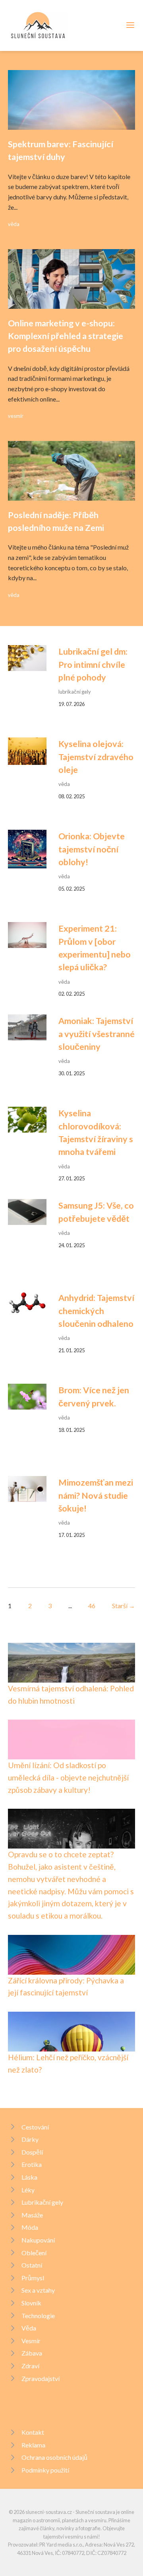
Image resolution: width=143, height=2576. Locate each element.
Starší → (124, 1606)
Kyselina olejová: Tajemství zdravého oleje (96, 757)
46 (92, 1606)
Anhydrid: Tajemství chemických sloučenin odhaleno (96, 1311)
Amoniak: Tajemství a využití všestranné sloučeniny (97, 1034)
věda (14, 224)
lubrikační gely (75, 692)
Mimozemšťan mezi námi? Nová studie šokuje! (96, 1495)
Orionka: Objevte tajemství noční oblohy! (92, 849)
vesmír (16, 416)
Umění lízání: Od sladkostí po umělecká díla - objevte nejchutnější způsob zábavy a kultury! (68, 1777)
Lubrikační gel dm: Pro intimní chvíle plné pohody (93, 664)
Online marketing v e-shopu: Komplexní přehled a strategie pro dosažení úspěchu (66, 336)
